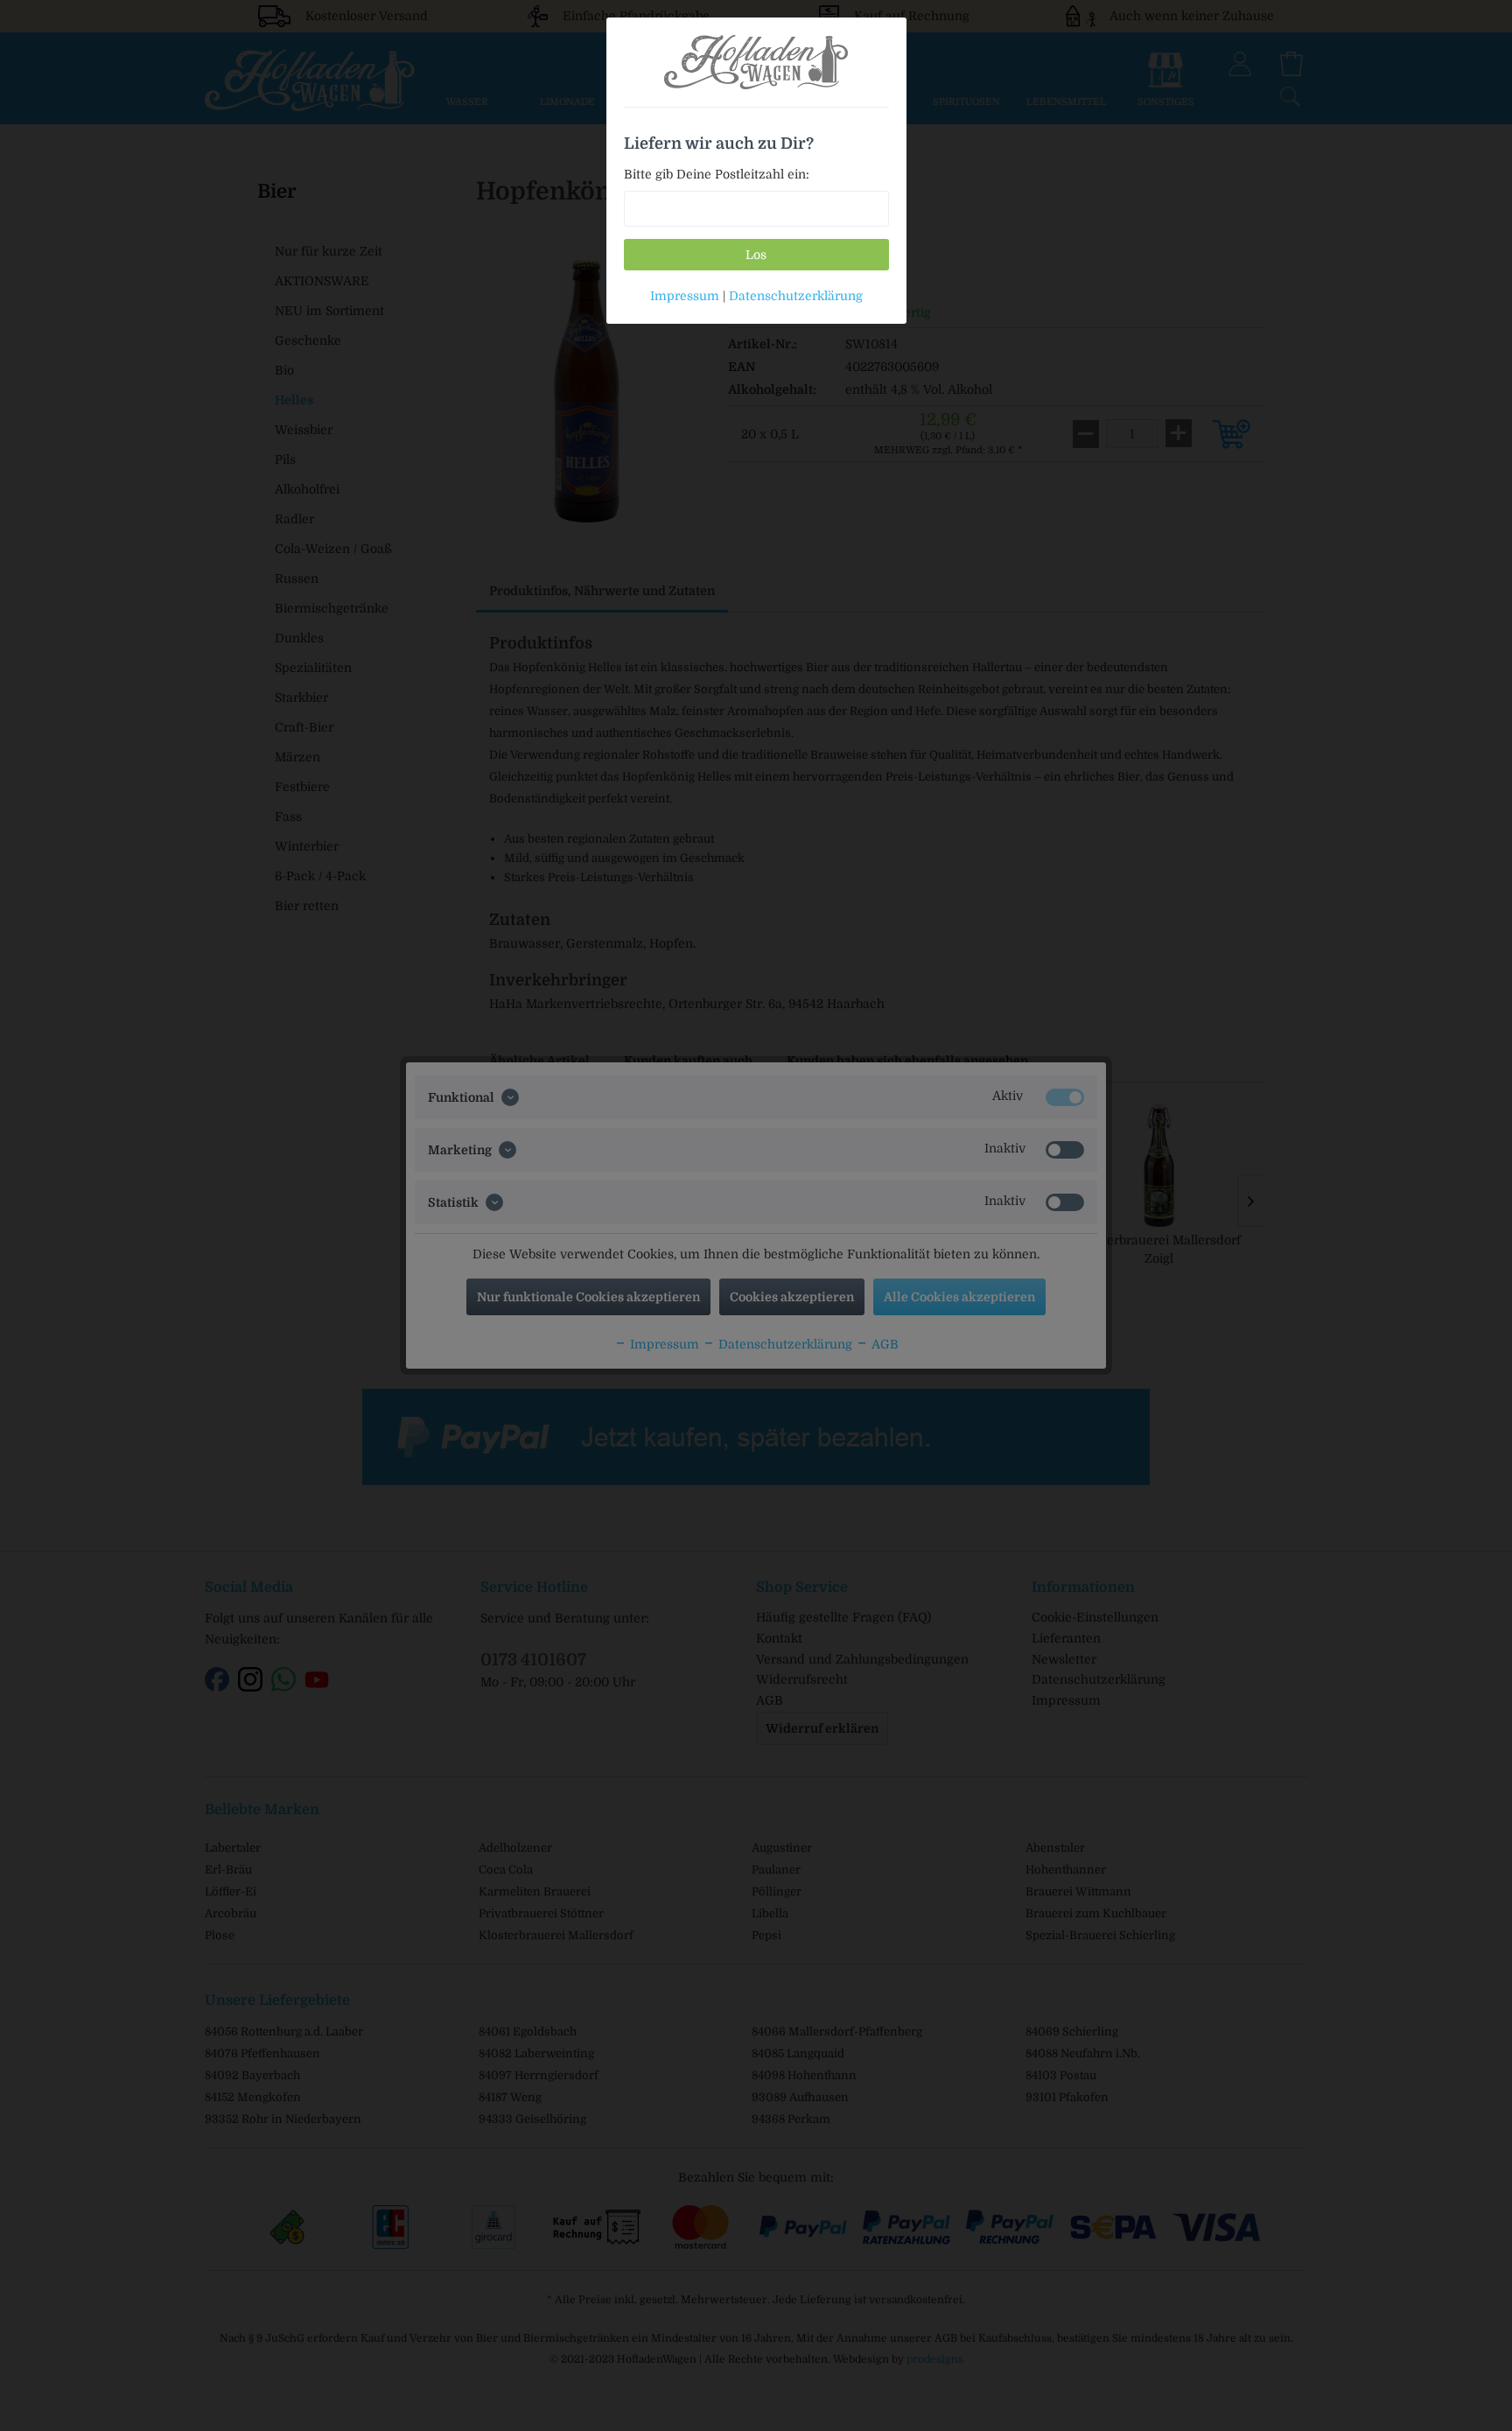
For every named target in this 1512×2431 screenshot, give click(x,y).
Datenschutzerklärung (796, 296)
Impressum (685, 296)
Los (756, 255)
